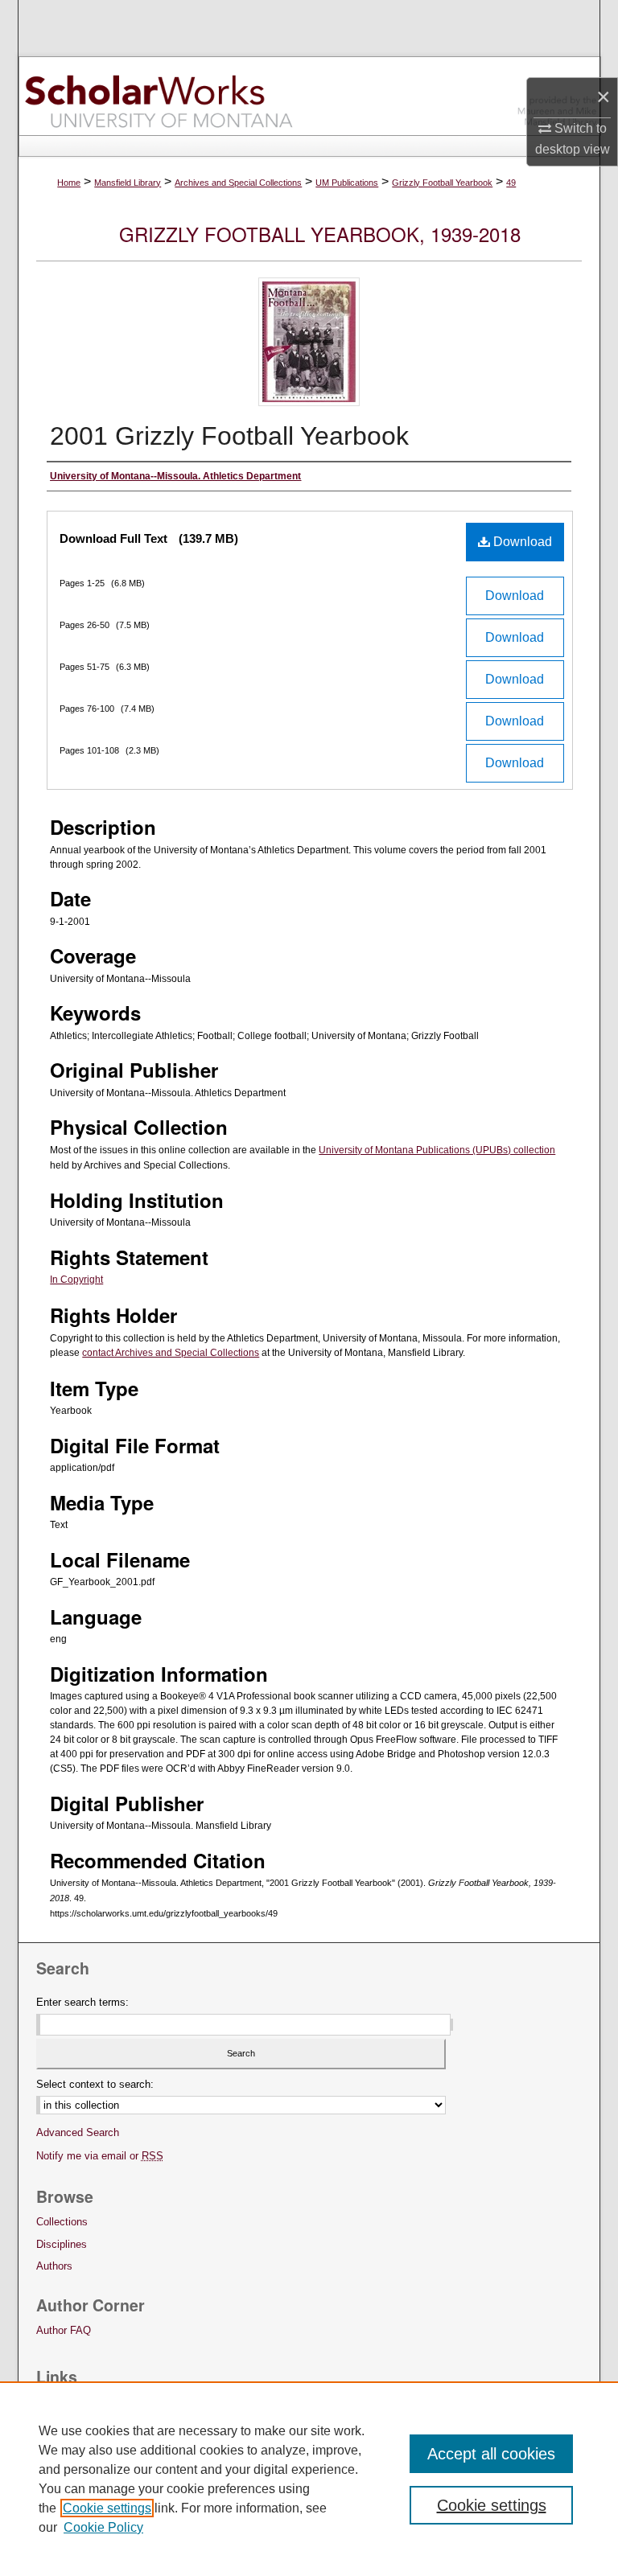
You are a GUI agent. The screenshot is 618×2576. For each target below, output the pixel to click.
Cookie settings (107, 2508)
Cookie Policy (103, 2527)
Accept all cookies (491, 2454)
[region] (309, 2479)
